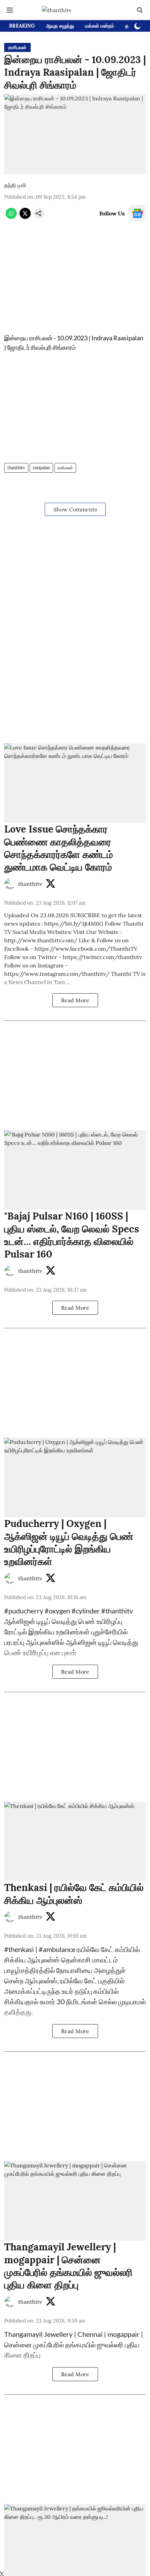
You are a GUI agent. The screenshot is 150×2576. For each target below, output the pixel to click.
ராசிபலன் (65, 468)
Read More (75, 1000)
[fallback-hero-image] (75, 783)
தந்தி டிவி (15, 185)
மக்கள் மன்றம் (100, 26)
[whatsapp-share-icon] (11, 217)
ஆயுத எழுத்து (60, 26)
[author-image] (10, 884)
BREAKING (22, 26)
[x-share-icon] (25, 217)
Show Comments (75, 509)
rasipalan (41, 468)
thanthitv (16, 468)
